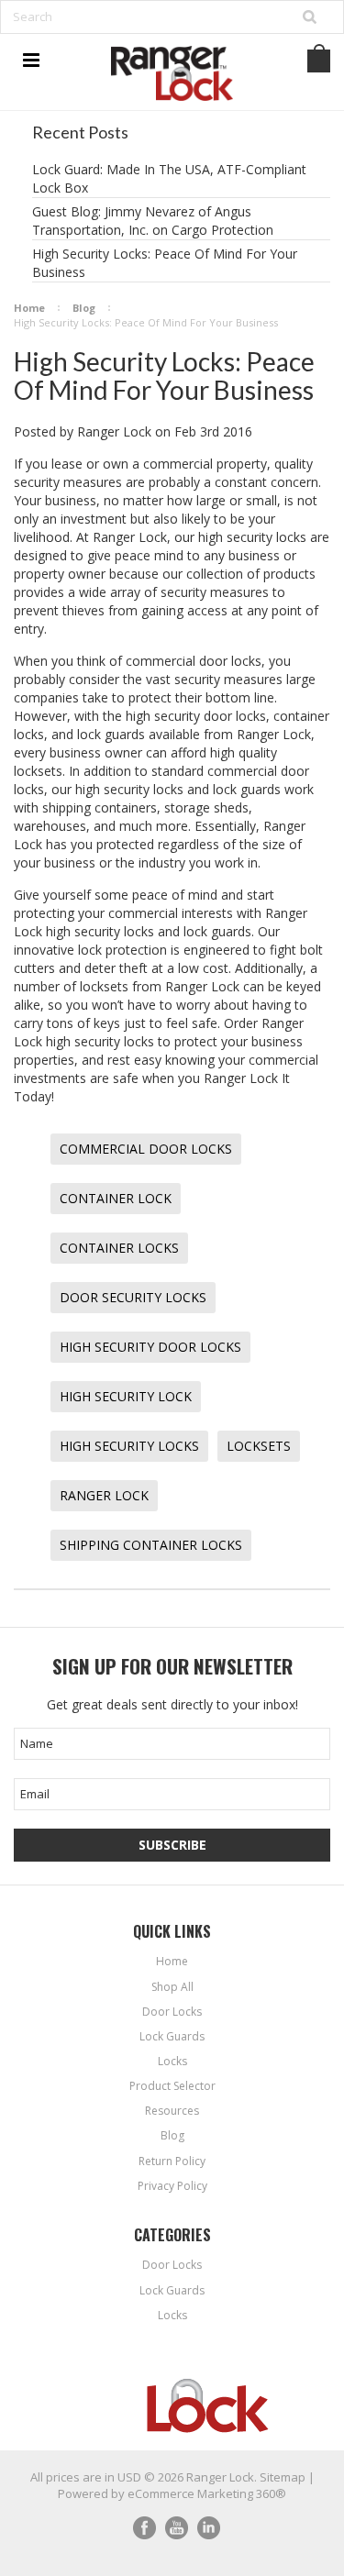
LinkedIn (209, 2528)
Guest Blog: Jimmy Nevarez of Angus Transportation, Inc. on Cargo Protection (153, 221)
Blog (84, 308)
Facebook (144, 2528)
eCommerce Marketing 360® (207, 2493)
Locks (172, 2315)
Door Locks (172, 2265)
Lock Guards (172, 2290)
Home (29, 308)
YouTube (177, 2528)
